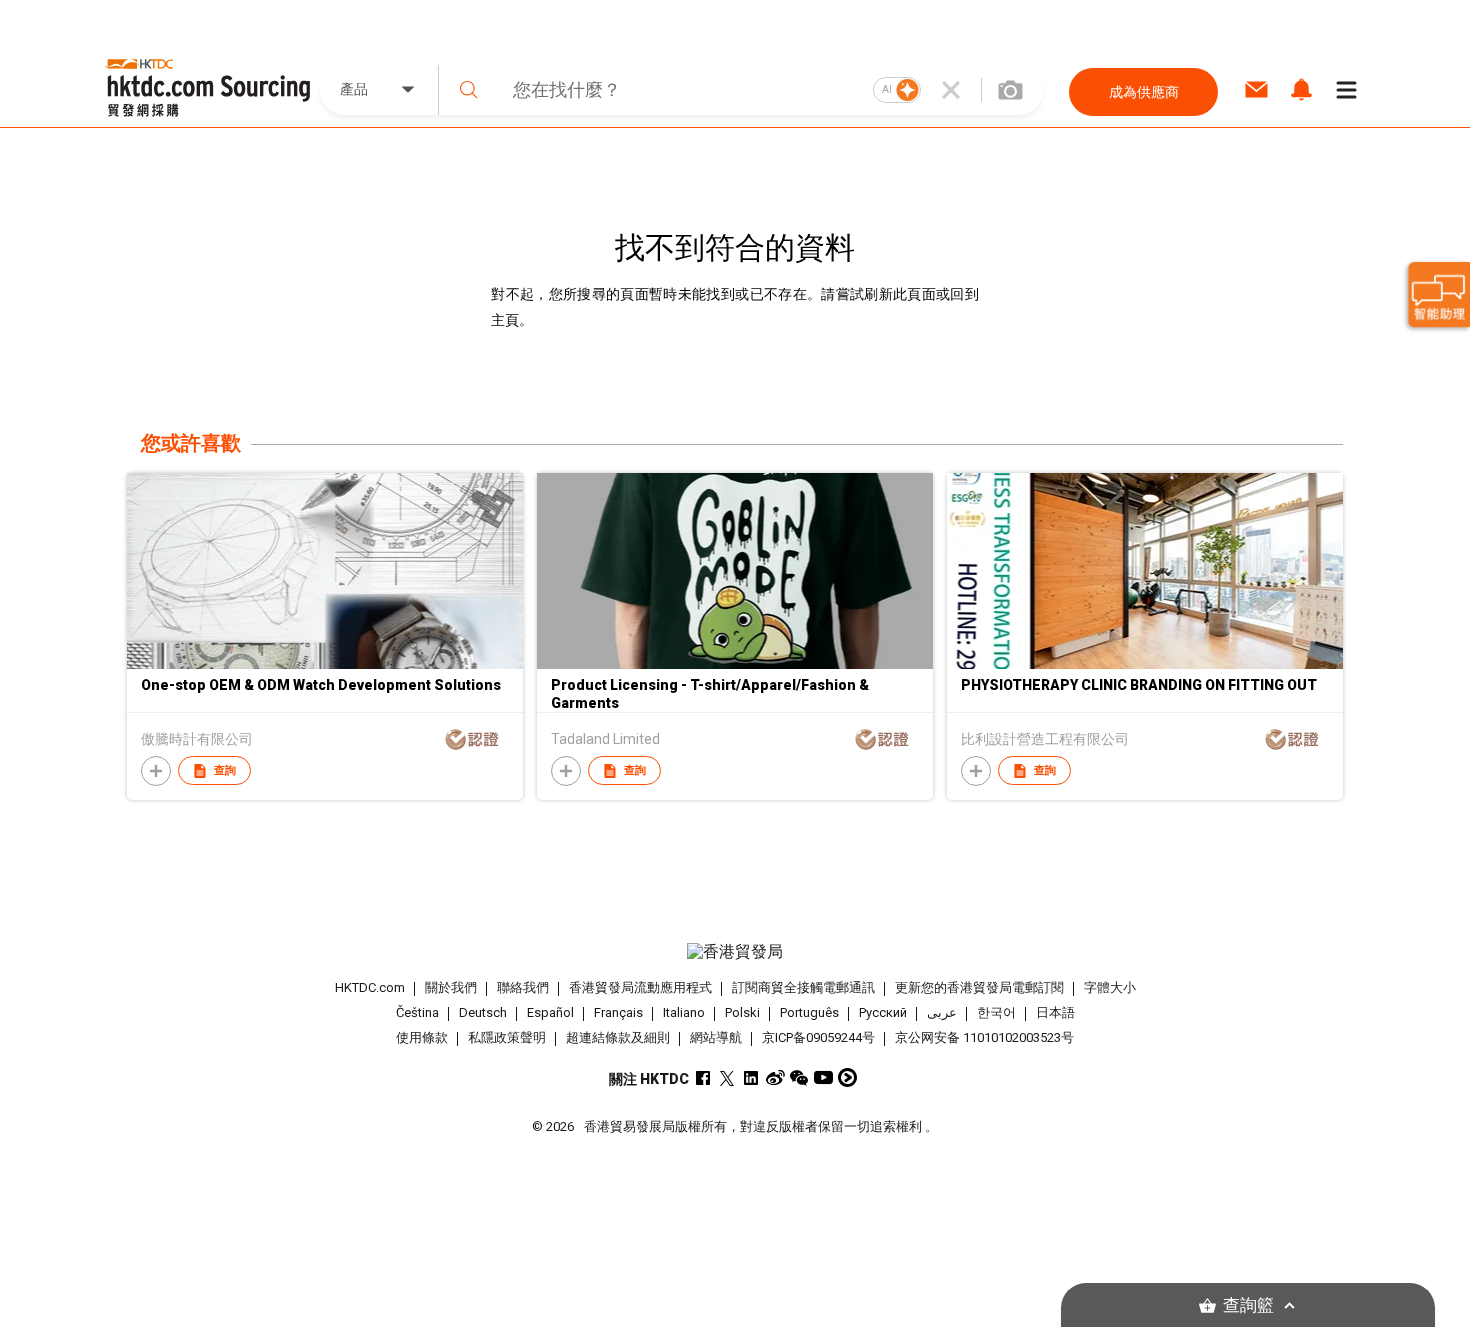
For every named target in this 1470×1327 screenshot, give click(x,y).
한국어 (996, 1012)
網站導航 (716, 1037)
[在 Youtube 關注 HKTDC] (823, 1077)
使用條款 (422, 1037)
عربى (942, 1012)
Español (550, 1012)
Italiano (684, 1012)
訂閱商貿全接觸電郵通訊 (803, 987)
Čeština (417, 1012)
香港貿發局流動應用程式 (640, 987)
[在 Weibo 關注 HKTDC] (775, 1077)
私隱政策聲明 (507, 1037)
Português (809, 1012)
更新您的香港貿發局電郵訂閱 (979, 987)
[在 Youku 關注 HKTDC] (847, 1077)
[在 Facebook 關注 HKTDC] (703, 1077)
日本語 (1055, 1012)
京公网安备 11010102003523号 (984, 1037)
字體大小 (1110, 987)
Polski (742, 1012)
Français (618, 1012)
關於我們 (451, 987)
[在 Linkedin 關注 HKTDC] (751, 1077)
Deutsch (483, 1012)
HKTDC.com (370, 987)
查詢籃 (1248, 1305)
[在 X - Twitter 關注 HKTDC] (727, 1077)
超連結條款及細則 (618, 1037)
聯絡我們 (523, 987)
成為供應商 (1144, 92)
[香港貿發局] (735, 952)
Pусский (883, 1012)
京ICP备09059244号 (818, 1037)
